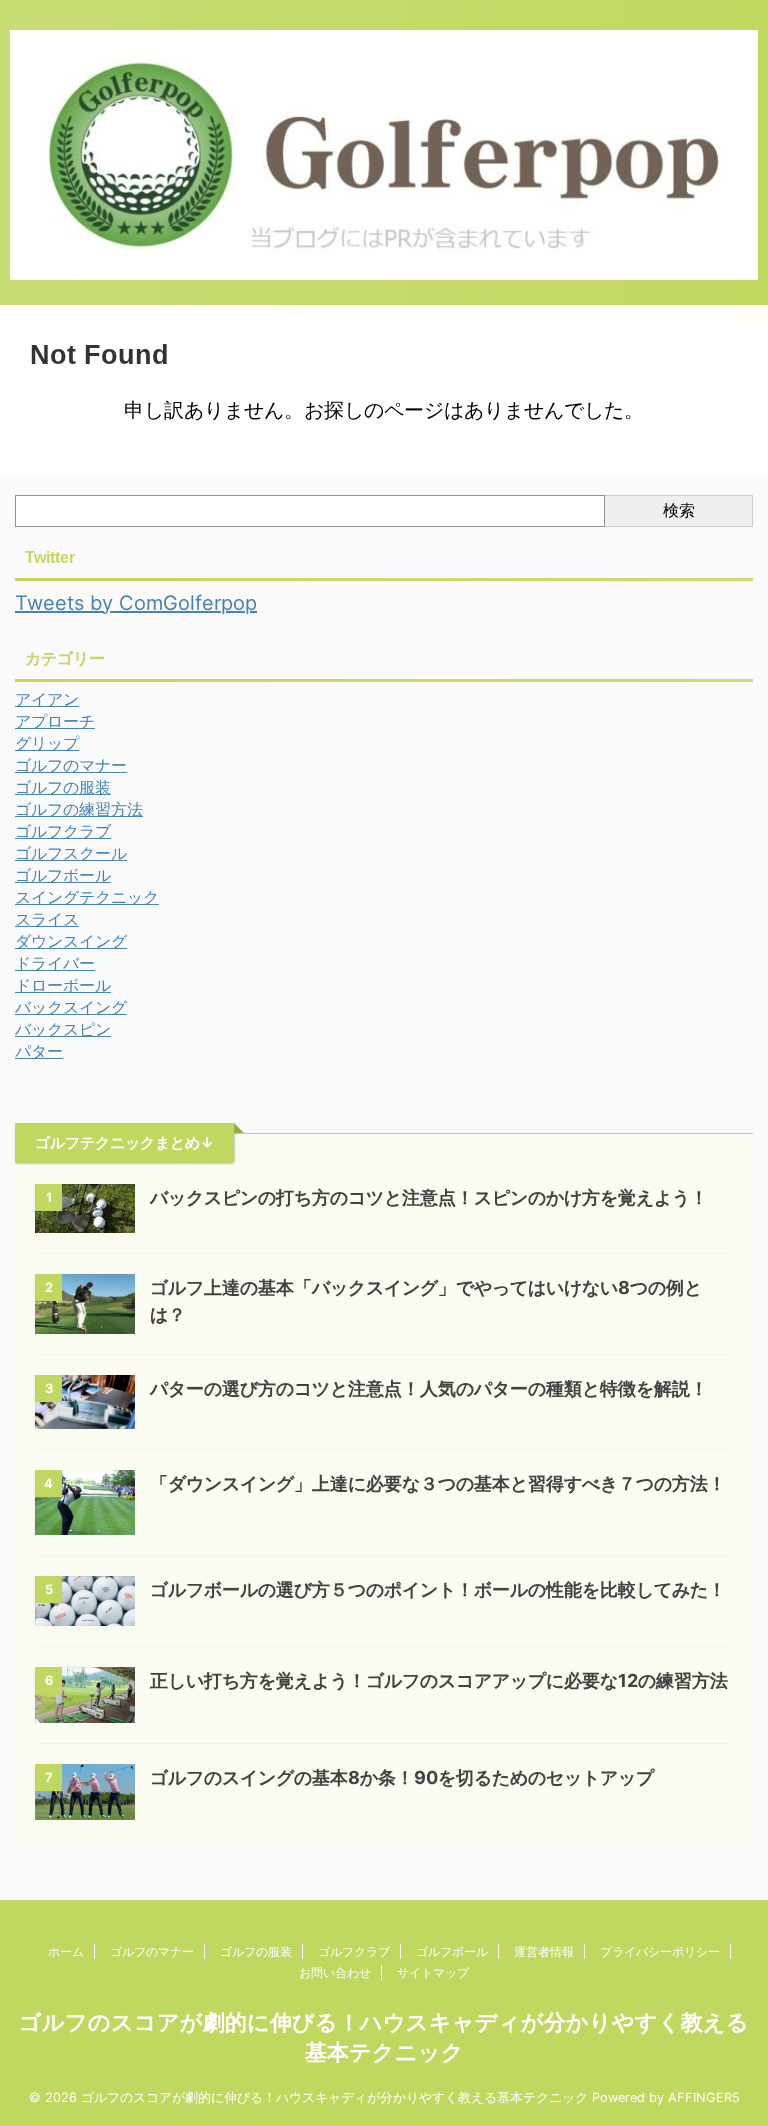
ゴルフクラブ (354, 1951)
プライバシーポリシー (660, 1951)
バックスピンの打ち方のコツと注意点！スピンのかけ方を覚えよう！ (429, 1197)
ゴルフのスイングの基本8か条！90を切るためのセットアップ (402, 1777)
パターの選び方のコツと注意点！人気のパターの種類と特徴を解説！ (429, 1388)
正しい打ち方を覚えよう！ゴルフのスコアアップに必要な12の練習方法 (439, 1680)
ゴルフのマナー (152, 1951)
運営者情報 (544, 1951)
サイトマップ (433, 1972)
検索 (679, 510)
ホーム (66, 1951)
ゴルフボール (452, 1951)
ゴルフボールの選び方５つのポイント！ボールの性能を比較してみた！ (438, 1589)
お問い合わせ (335, 1972)
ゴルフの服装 (256, 1951)
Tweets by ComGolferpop (136, 603)
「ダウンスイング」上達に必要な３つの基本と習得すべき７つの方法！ (438, 1483)
